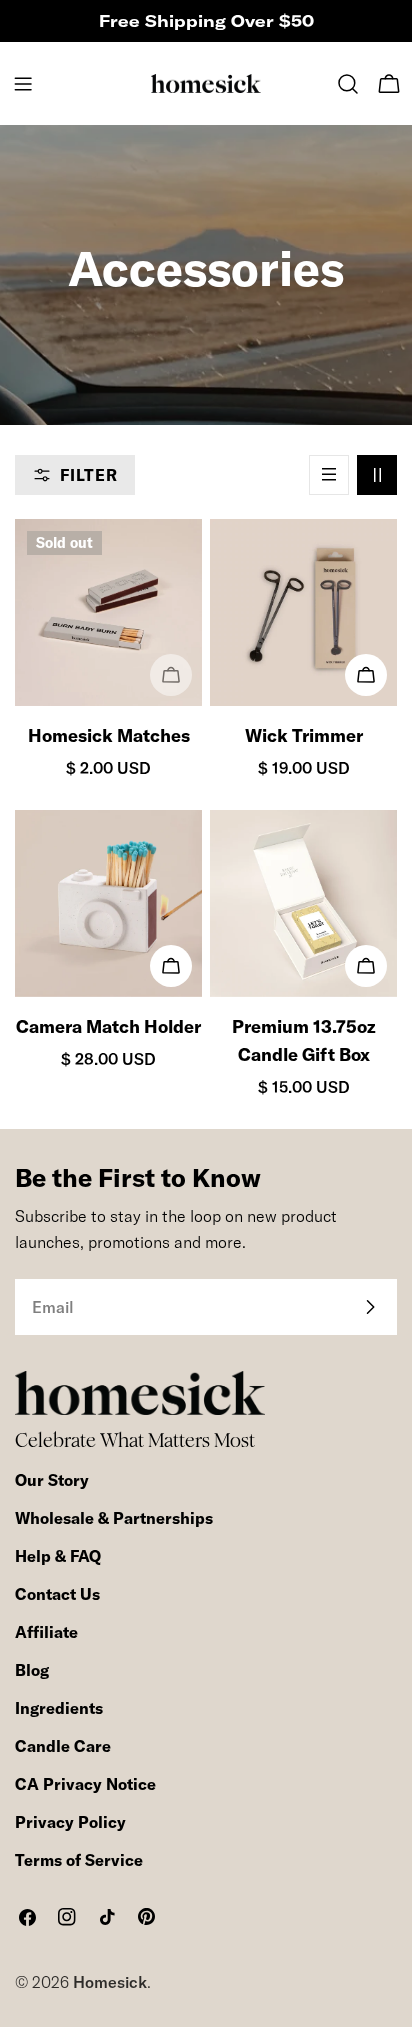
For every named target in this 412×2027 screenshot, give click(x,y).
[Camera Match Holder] (108, 903)
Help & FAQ (58, 1556)
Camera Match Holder (108, 1026)
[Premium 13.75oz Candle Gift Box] (303, 903)
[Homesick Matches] (108, 612)
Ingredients (59, 1708)
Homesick (110, 1982)
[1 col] (329, 475)
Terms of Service (79, 1860)
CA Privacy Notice (85, 1784)
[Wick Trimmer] (303, 612)
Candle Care (63, 1746)
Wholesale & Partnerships (114, 1518)
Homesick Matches (109, 735)
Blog (32, 1670)
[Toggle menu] (23, 84)
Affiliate (46, 1632)
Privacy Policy (70, 1822)
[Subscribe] (370, 1307)
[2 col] (377, 475)
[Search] (348, 84)
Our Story (52, 1480)
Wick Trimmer (304, 735)
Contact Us (57, 1594)
